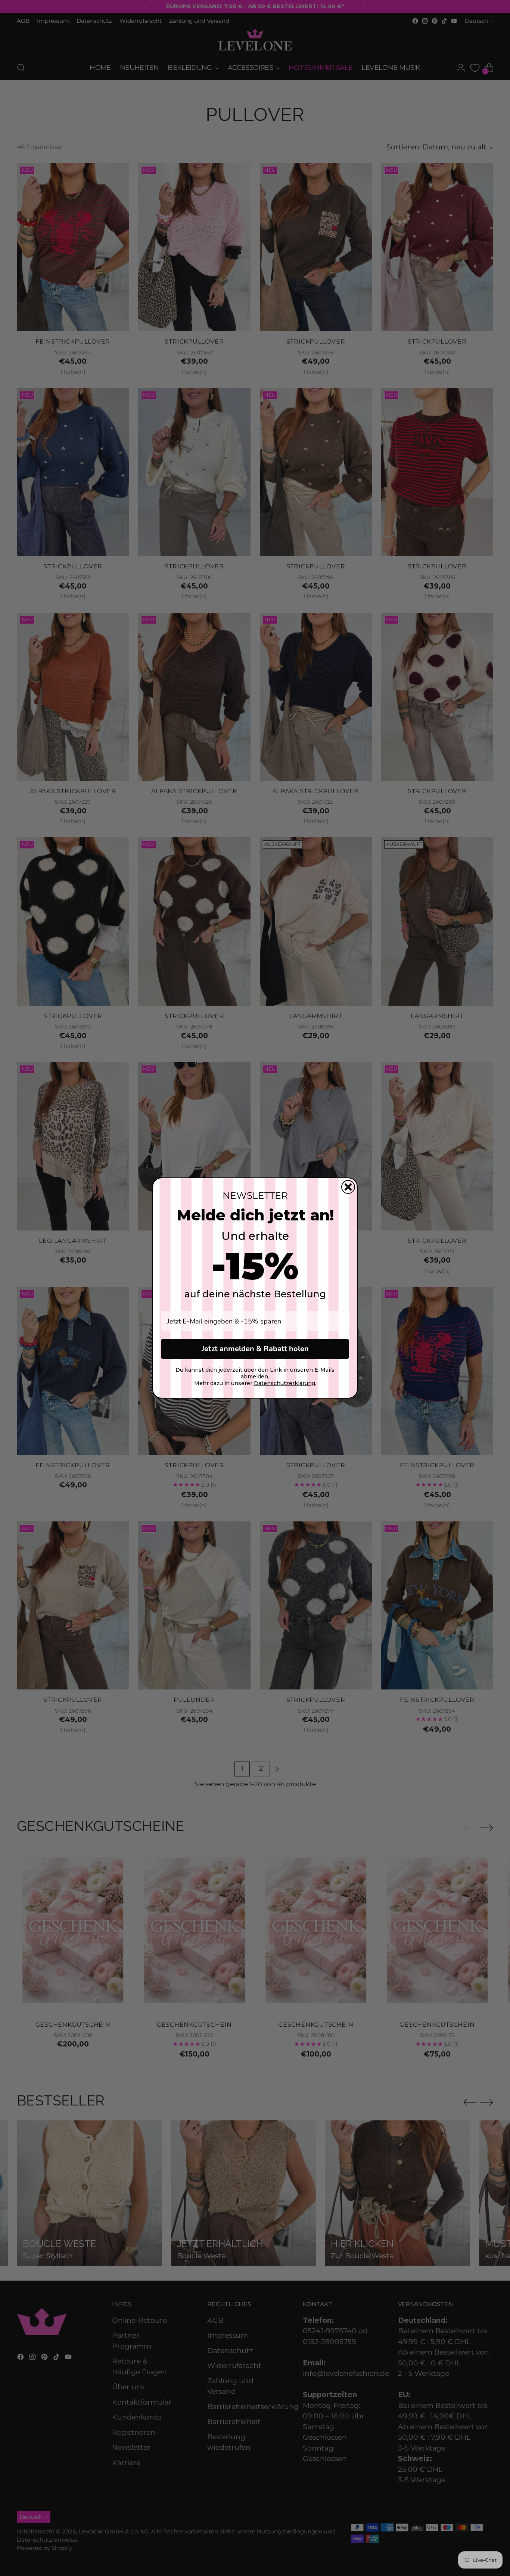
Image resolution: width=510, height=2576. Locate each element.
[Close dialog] (348, 1187)
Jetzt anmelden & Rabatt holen (255, 1349)
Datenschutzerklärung (284, 1383)
